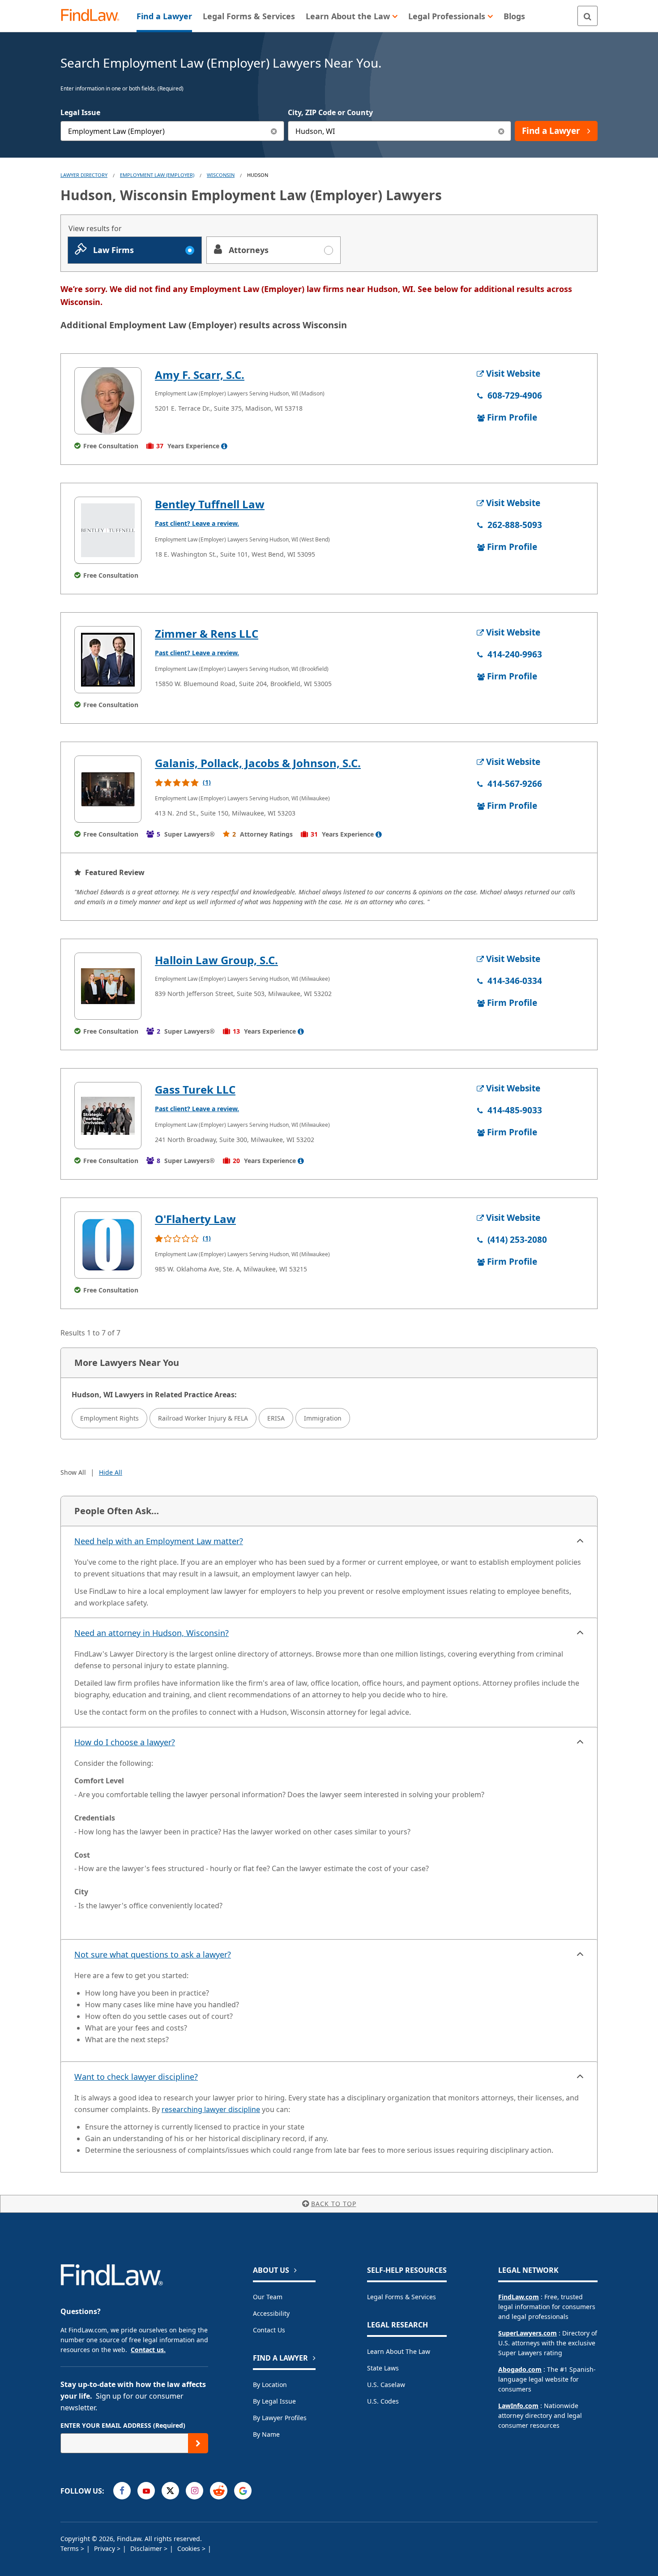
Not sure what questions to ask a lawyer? (153, 1954)
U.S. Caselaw (386, 2385)
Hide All (111, 1472)
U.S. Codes (383, 2401)
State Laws (383, 2368)
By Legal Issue (274, 2401)
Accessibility (271, 2313)
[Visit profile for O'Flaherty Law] (108, 1245)
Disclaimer (147, 2548)
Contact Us (269, 2330)
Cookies (190, 2548)
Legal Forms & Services (402, 2297)
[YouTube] (146, 2491)
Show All (73, 1472)
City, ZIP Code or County (330, 112)
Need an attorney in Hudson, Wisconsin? (152, 1633)
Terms (70, 2548)
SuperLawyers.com (528, 2333)
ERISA (276, 1418)
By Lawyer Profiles (280, 2418)
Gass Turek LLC (195, 1089)
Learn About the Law (399, 2351)
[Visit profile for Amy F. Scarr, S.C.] (108, 401)
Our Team (268, 2297)
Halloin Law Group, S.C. (216, 960)
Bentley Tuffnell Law (210, 504)
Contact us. (148, 2350)
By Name (266, 2434)
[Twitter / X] (170, 2491)
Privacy (105, 2548)
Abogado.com (520, 2369)
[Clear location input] (501, 131)
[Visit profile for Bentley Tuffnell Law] (108, 530)
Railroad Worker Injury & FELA (203, 1418)
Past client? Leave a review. (197, 523)
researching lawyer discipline (211, 2109)
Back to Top (334, 2204)
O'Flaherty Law (195, 1219)
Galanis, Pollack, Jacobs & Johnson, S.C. (258, 763)
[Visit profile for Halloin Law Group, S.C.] (108, 986)
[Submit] (198, 2443)
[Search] (587, 16)
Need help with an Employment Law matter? (159, 1541)
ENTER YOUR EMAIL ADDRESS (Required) (123, 2425)
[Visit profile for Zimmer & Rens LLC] (108, 660)
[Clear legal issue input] (274, 131)
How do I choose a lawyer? (125, 1742)
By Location (270, 2385)
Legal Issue (80, 112)
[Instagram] (194, 2491)
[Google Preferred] (243, 2491)
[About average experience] (224, 446)
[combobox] (172, 131)
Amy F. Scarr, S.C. (200, 375)
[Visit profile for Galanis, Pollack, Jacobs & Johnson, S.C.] (108, 789)
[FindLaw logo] (94, 16)
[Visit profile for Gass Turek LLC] (108, 1116)
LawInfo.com (518, 2406)
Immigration (323, 1418)
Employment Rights (109, 1418)
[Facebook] (122, 2491)
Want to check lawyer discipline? (136, 2077)
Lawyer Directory (84, 175)
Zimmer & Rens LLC (207, 633)
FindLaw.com (519, 2297)
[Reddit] (219, 2491)
